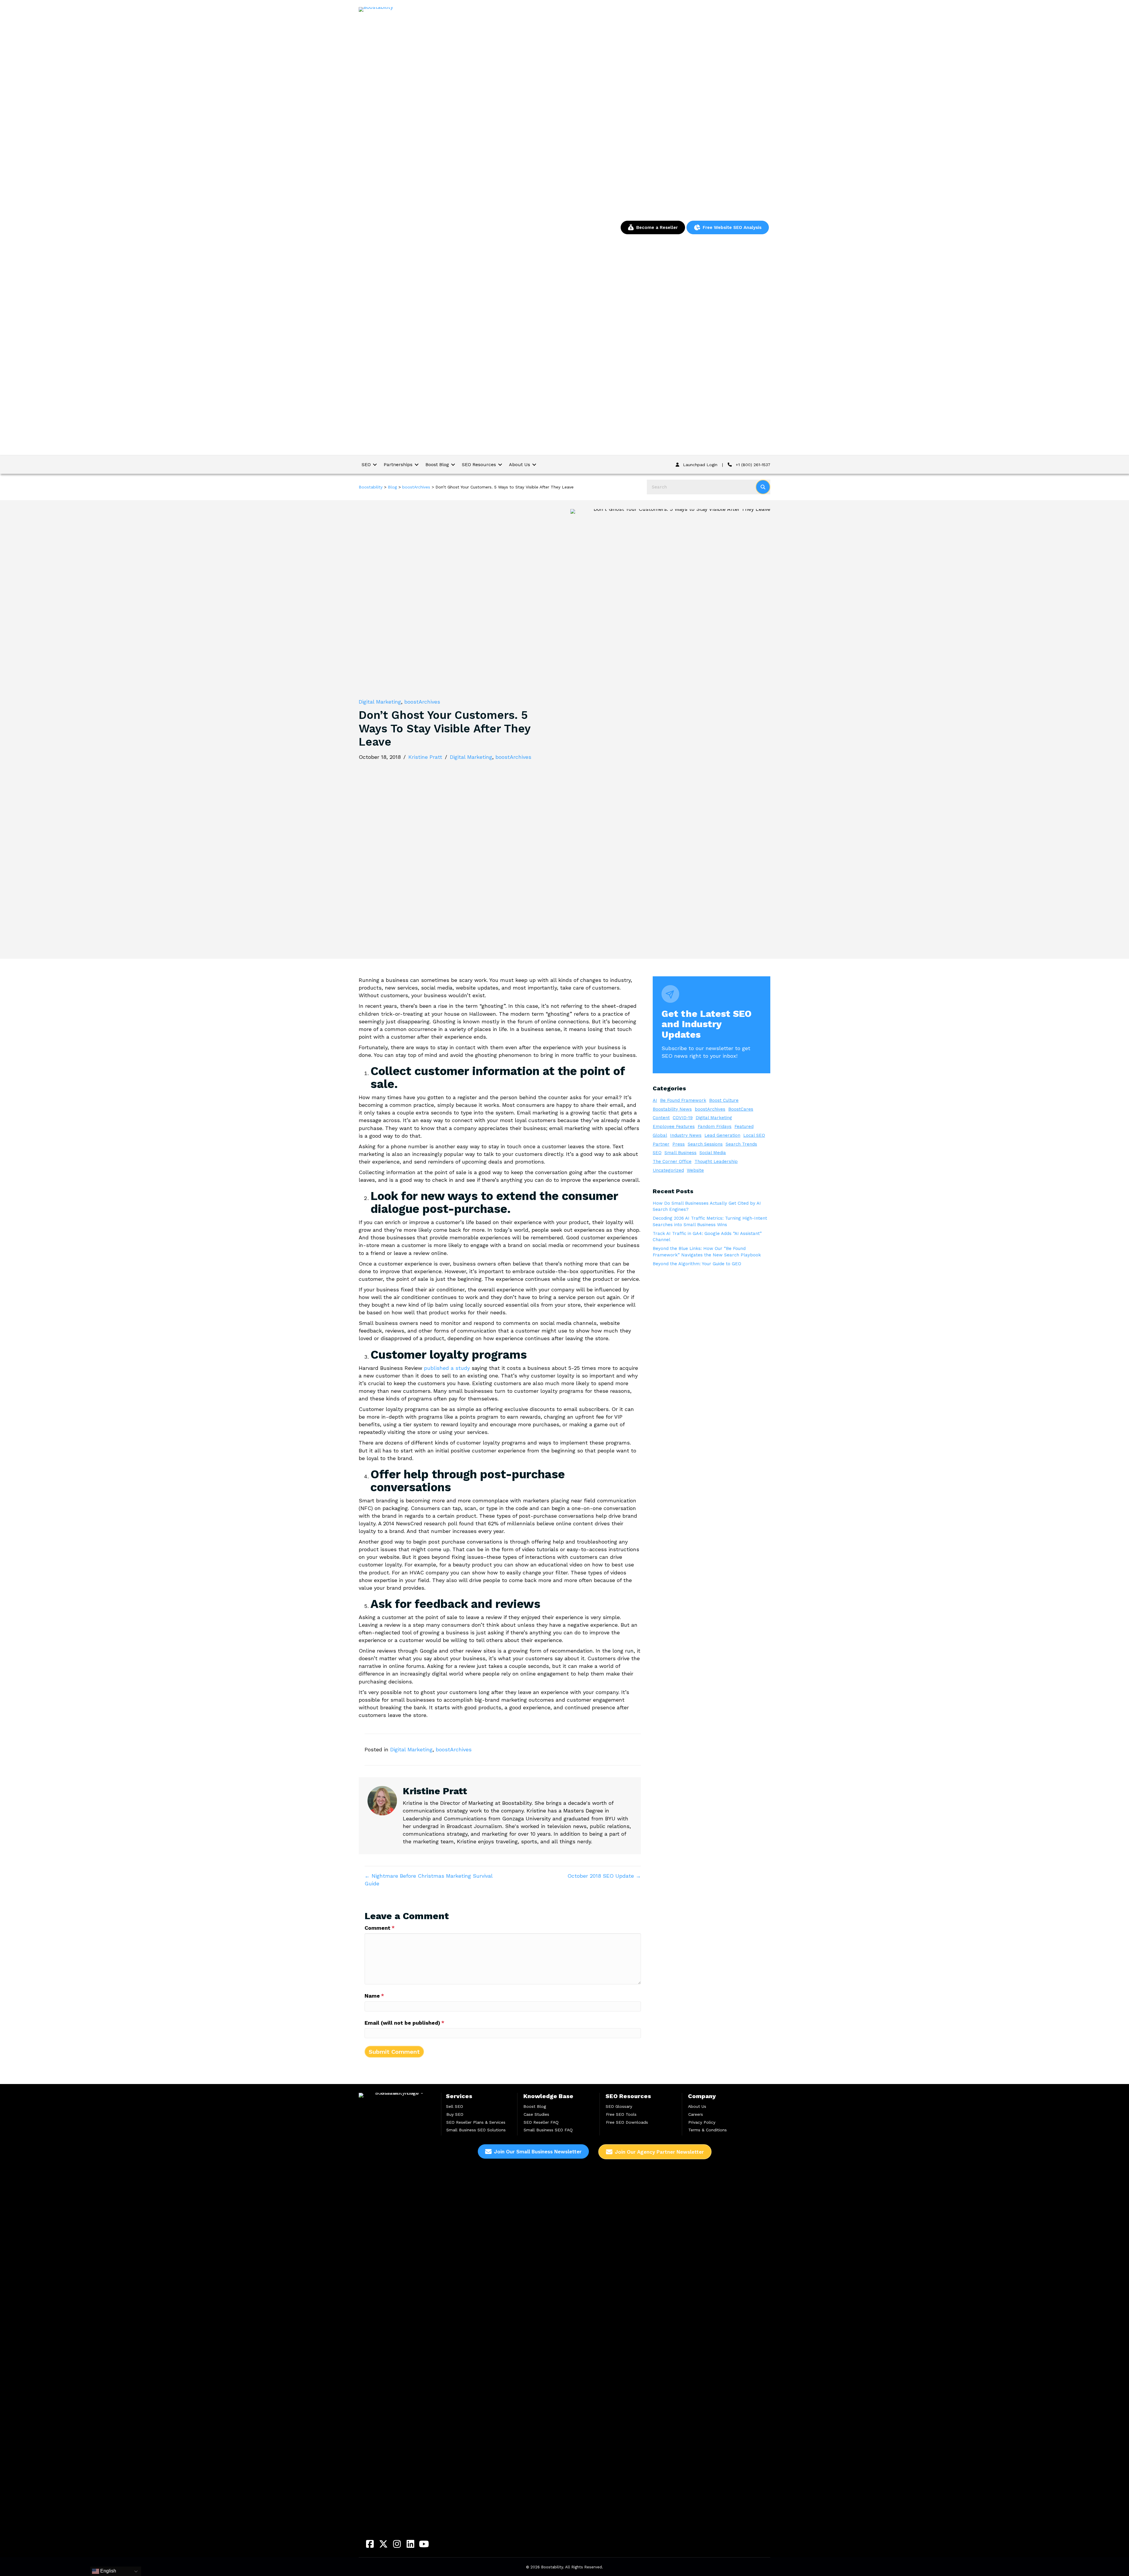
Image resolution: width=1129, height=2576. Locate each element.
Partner (661, 1144)
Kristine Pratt (425, 757)
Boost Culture (724, 1100)
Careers (696, 2114)
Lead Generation (722, 1135)
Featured (744, 1127)
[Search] (763, 487)
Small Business (680, 1153)
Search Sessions (705, 1144)
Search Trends (741, 1144)
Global (660, 1135)
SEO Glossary (619, 2106)
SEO (657, 1153)
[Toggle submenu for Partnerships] (417, 465)
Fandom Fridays (715, 1127)
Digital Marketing (380, 702)
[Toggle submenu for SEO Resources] (500, 465)
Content (661, 1118)
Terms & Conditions (708, 2130)
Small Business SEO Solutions (476, 2130)
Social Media (713, 1153)
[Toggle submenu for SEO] (375, 465)
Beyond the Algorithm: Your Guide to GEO (697, 1264)
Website (695, 1170)
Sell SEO (455, 2106)
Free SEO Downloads (627, 2122)
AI (655, 1100)
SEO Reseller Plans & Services (476, 2122)
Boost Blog (535, 2106)
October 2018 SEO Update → (604, 1876)
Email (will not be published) (404, 2023)
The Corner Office (672, 1161)
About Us (697, 2106)
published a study (447, 1368)
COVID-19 (683, 1118)
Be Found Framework (683, 1100)
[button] (370, 2544)
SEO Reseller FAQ (541, 2122)
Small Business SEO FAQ (548, 2130)
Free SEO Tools (621, 2114)
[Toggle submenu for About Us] (534, 465)
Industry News (686, 1135)
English (108, 2571)
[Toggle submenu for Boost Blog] (453, 465)
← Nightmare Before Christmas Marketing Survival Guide (429, 1880)
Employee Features (674, 1127)
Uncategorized (668, 1170)
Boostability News (672, 1109)
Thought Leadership (716, 1161)
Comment (380, 1928)
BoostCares (741, 1109)
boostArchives (422, 702)
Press (679, 1144)
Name (374, 1996)
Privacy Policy (702, 2122)
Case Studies (536, 2114)
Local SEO (754, 1135)
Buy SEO (455, 2114)
